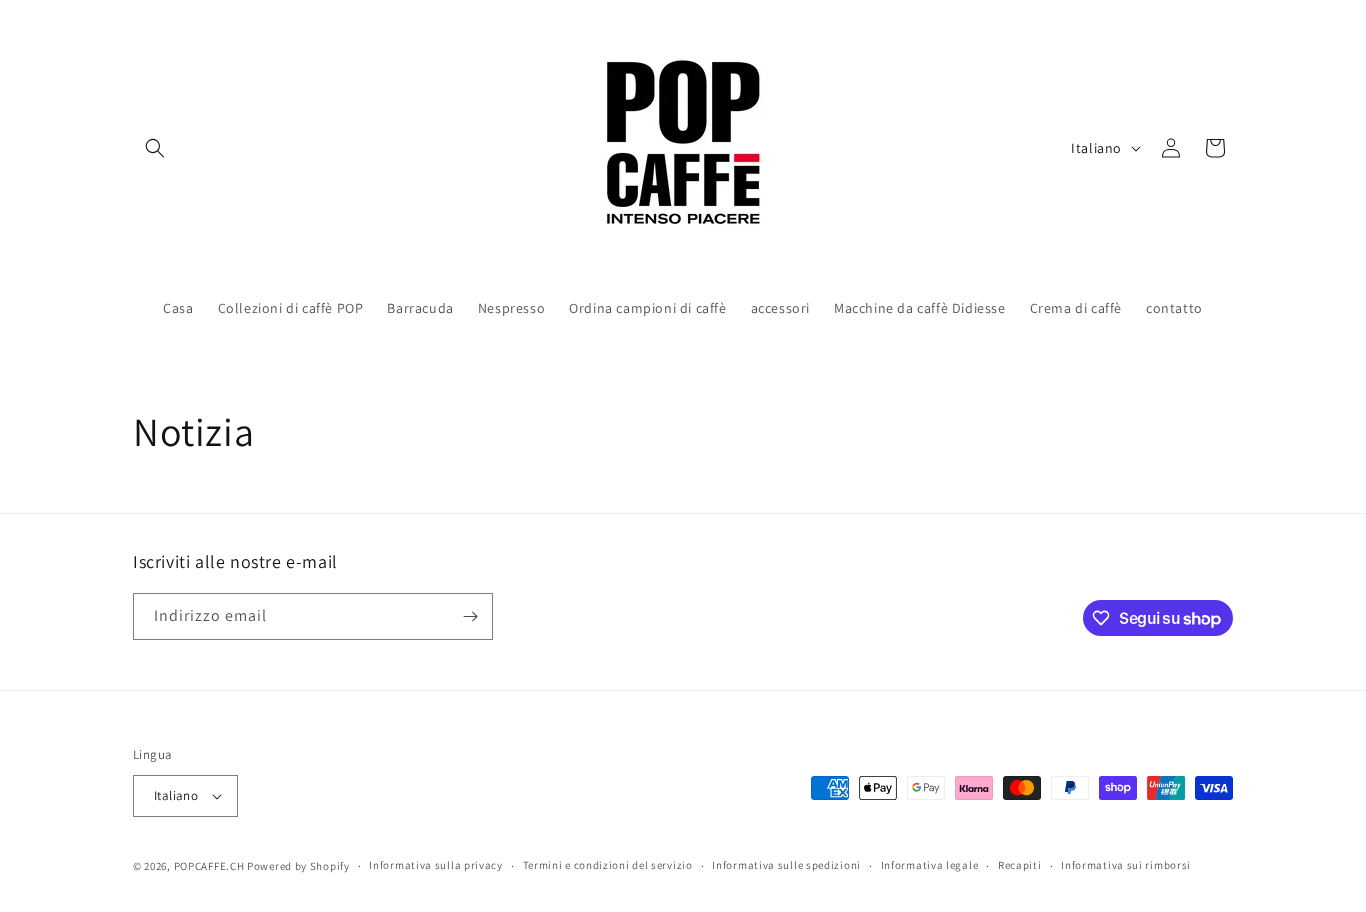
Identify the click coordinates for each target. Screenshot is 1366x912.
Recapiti (1020, 865)
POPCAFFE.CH (209, 866)
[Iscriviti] (470, 616)
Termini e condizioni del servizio (608, 865)
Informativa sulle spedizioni (786, 865)
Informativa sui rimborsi (1126, 865)
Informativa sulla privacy (436, 865)
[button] (155, 148)
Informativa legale (930, 865)
